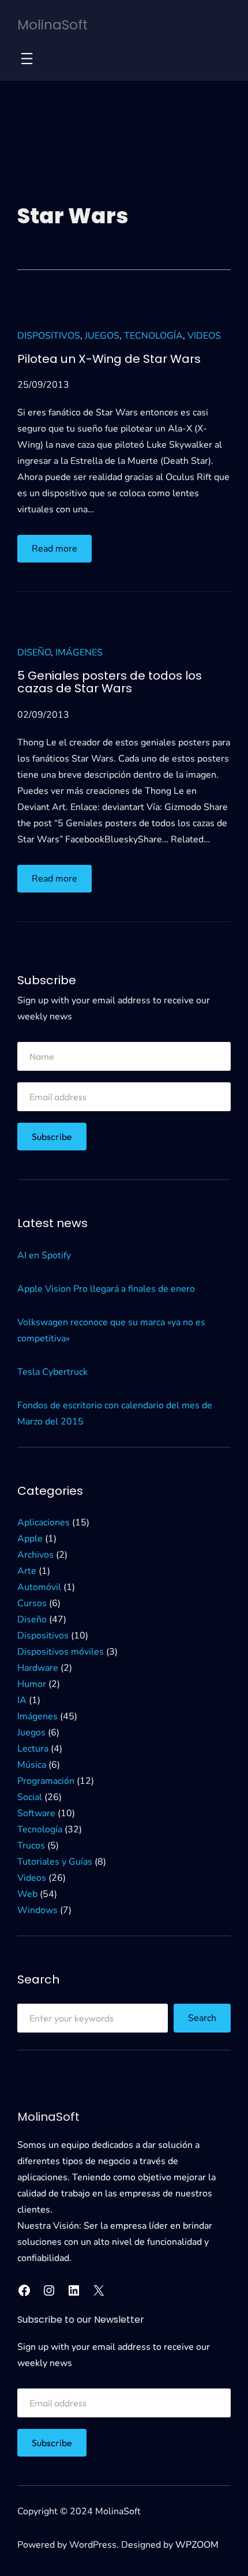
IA (22, 1700)
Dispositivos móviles (61, 1652)
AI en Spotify (44, 1255)
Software (36, 1813)
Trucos (31, 1846)
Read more (62, 552)
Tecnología (153, 336)
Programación (46, 1781)
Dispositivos (49, 336)
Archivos (35, 1555)
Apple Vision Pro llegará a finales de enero (106, 1289)
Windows (37, 1910)
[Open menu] (27, 59)
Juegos (102, 336)
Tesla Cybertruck (52, 1372)
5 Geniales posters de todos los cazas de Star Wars (110, 682)
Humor (32, 1684)
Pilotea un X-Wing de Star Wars (109, 359)
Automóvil (39, 1587)
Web (27, 1894)
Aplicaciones (44, 1523)
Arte (27, 1571)
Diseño (34, 653)
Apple (30, 1539)
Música (32, 1765)
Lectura (33, 1749)
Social (30, 1797)
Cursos (32, 1603)
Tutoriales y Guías (55, 1862)
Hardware (38, 1668)
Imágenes (79, 653)
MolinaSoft (52, 25)
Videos (204, 336)
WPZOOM (197, 2545)
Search (202, 2018)
